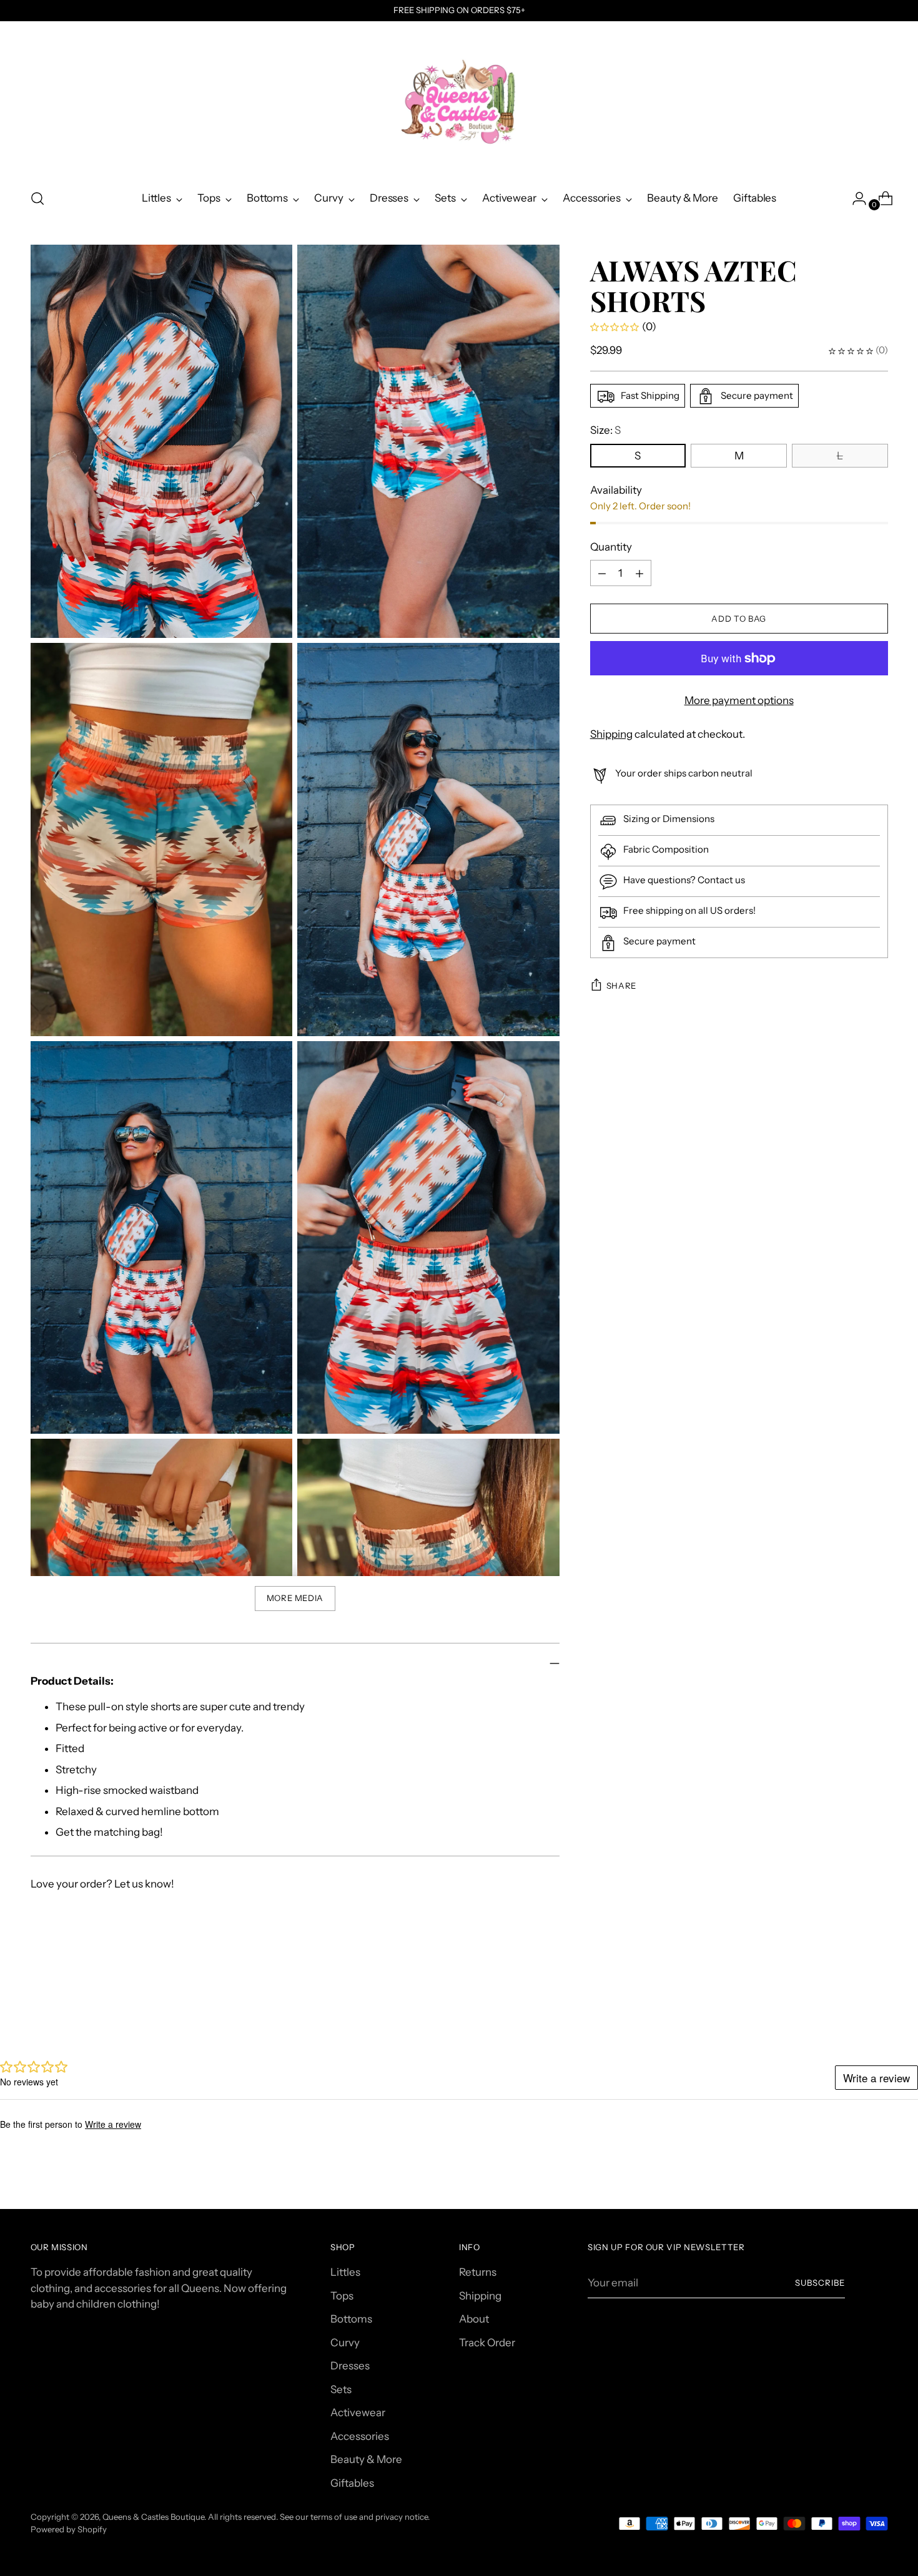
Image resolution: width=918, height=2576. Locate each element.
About (474, 2319)
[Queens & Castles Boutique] (459, 100)
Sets (341, 2389)
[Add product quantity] (602, 574)
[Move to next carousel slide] (877, 2005)
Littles (345, 2272)
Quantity (611, 547)
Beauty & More (366, 2459)
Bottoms (351, 2319)
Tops (342, 2296)
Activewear (358, 2412)
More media (295, 1598)
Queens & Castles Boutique (153, 2517)
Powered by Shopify (69, 2529)
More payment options (739, 701)
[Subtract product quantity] (639, 574)
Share (621, 986)
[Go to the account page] (854, 198)
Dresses (350, 2366)
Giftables (352, 2483)
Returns (478, 2272)
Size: (605, 431)
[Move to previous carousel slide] (849, 2005)
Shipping (611, 734)
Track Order (487, 2343)
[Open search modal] (37, 198)
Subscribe (820, 2283)
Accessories (360, 2436)
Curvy (345, 2343)
